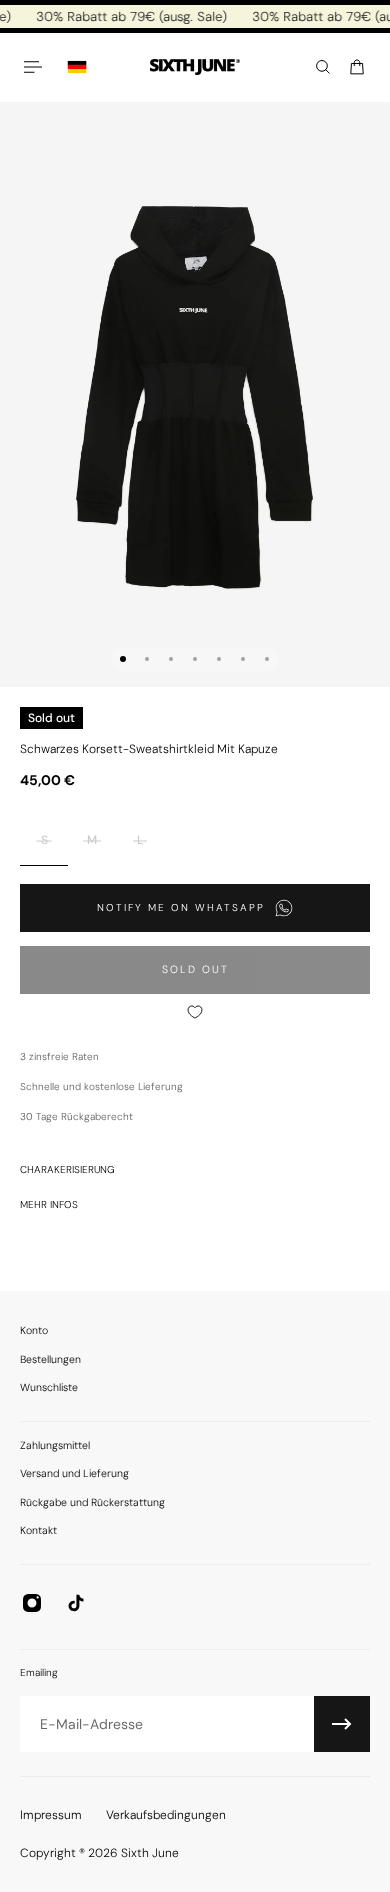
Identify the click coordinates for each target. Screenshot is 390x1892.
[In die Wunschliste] (195, 1012)
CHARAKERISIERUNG (67, 1169)
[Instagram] (32, 1603)
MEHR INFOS (49, 1204)
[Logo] (195, 67)
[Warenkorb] (357, 67)
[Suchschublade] (323, 67)
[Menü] (36, 67)
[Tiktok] (76, 1603)
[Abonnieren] (342, 1724)
